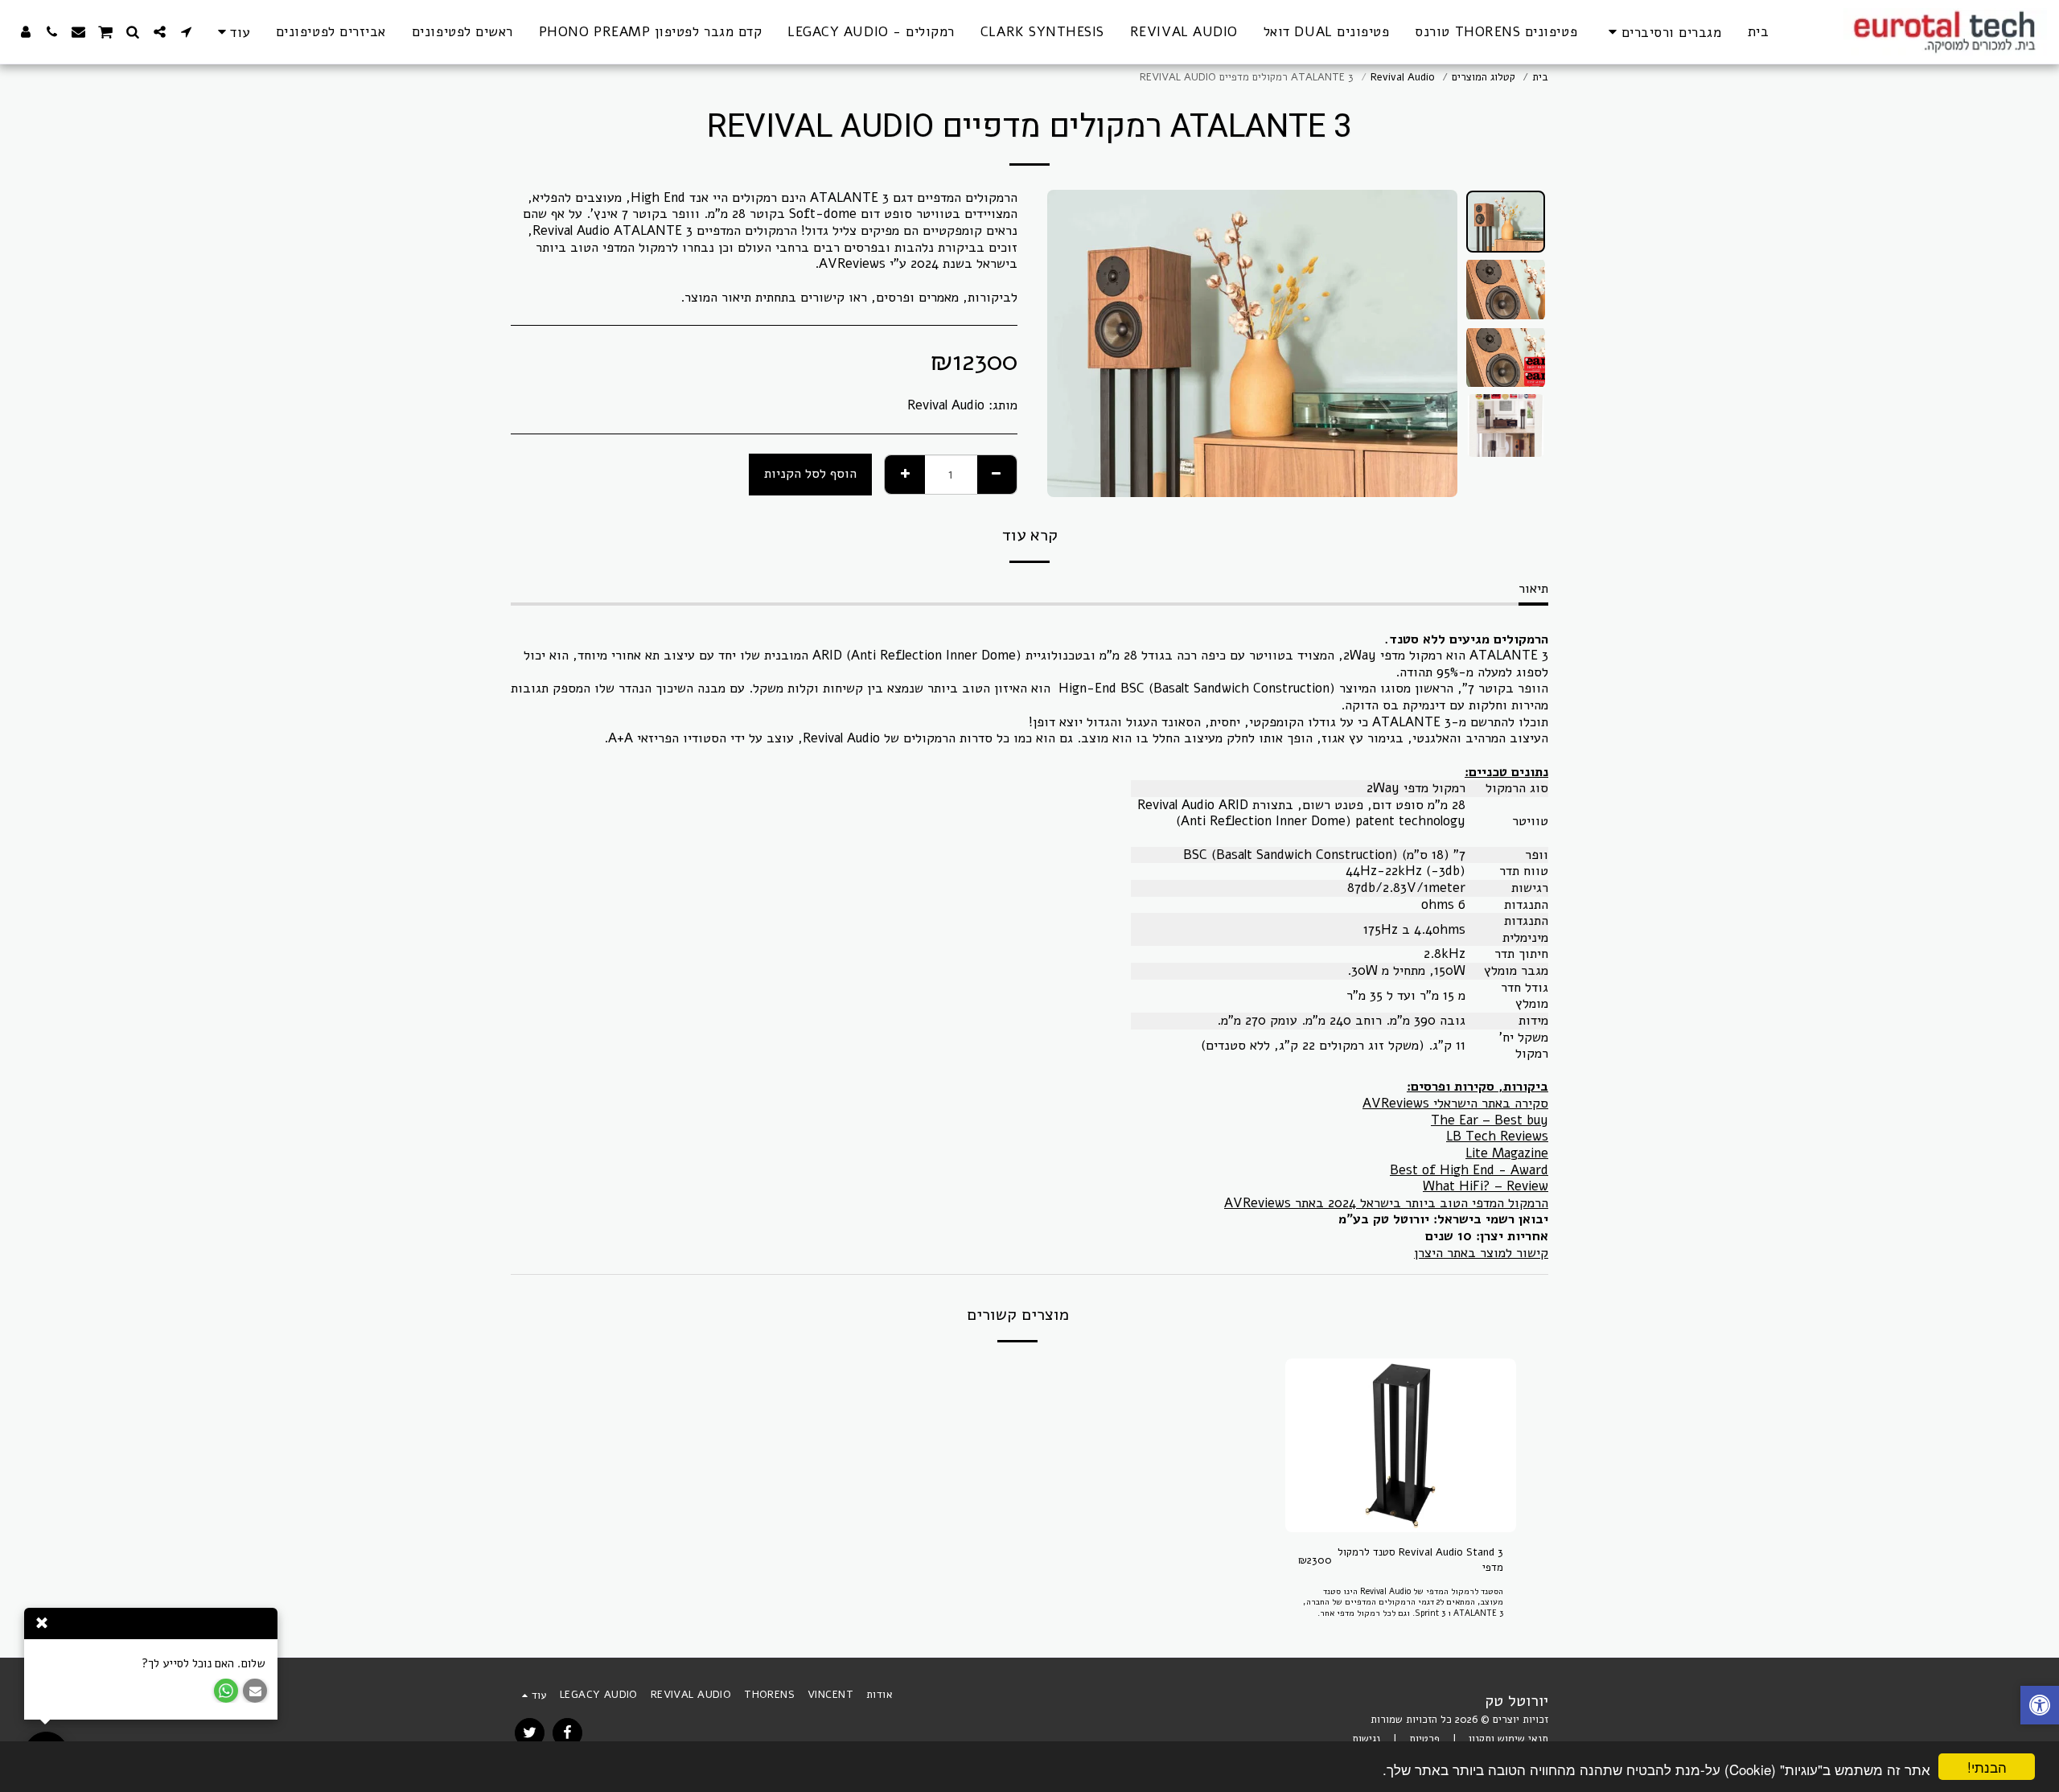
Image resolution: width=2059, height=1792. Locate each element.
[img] (1401, 1445)
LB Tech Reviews (1497, 1136)
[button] (186, 32)
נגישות (1366, 1739)
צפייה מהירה (1400, 1527)
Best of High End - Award (1469, 1170)
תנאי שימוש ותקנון (1508, 1739)
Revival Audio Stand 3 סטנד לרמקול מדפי (1420, 1560)
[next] (1073, 343)
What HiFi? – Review (1486, 1186)
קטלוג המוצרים (1484, 77)
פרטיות (1424, 1739)
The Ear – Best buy (1490, 1120)
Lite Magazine (1507, 1153)
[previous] (1432, 343)
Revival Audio (1403, 77)
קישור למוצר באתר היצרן (1481, 1253)
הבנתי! (1987, 1767)
